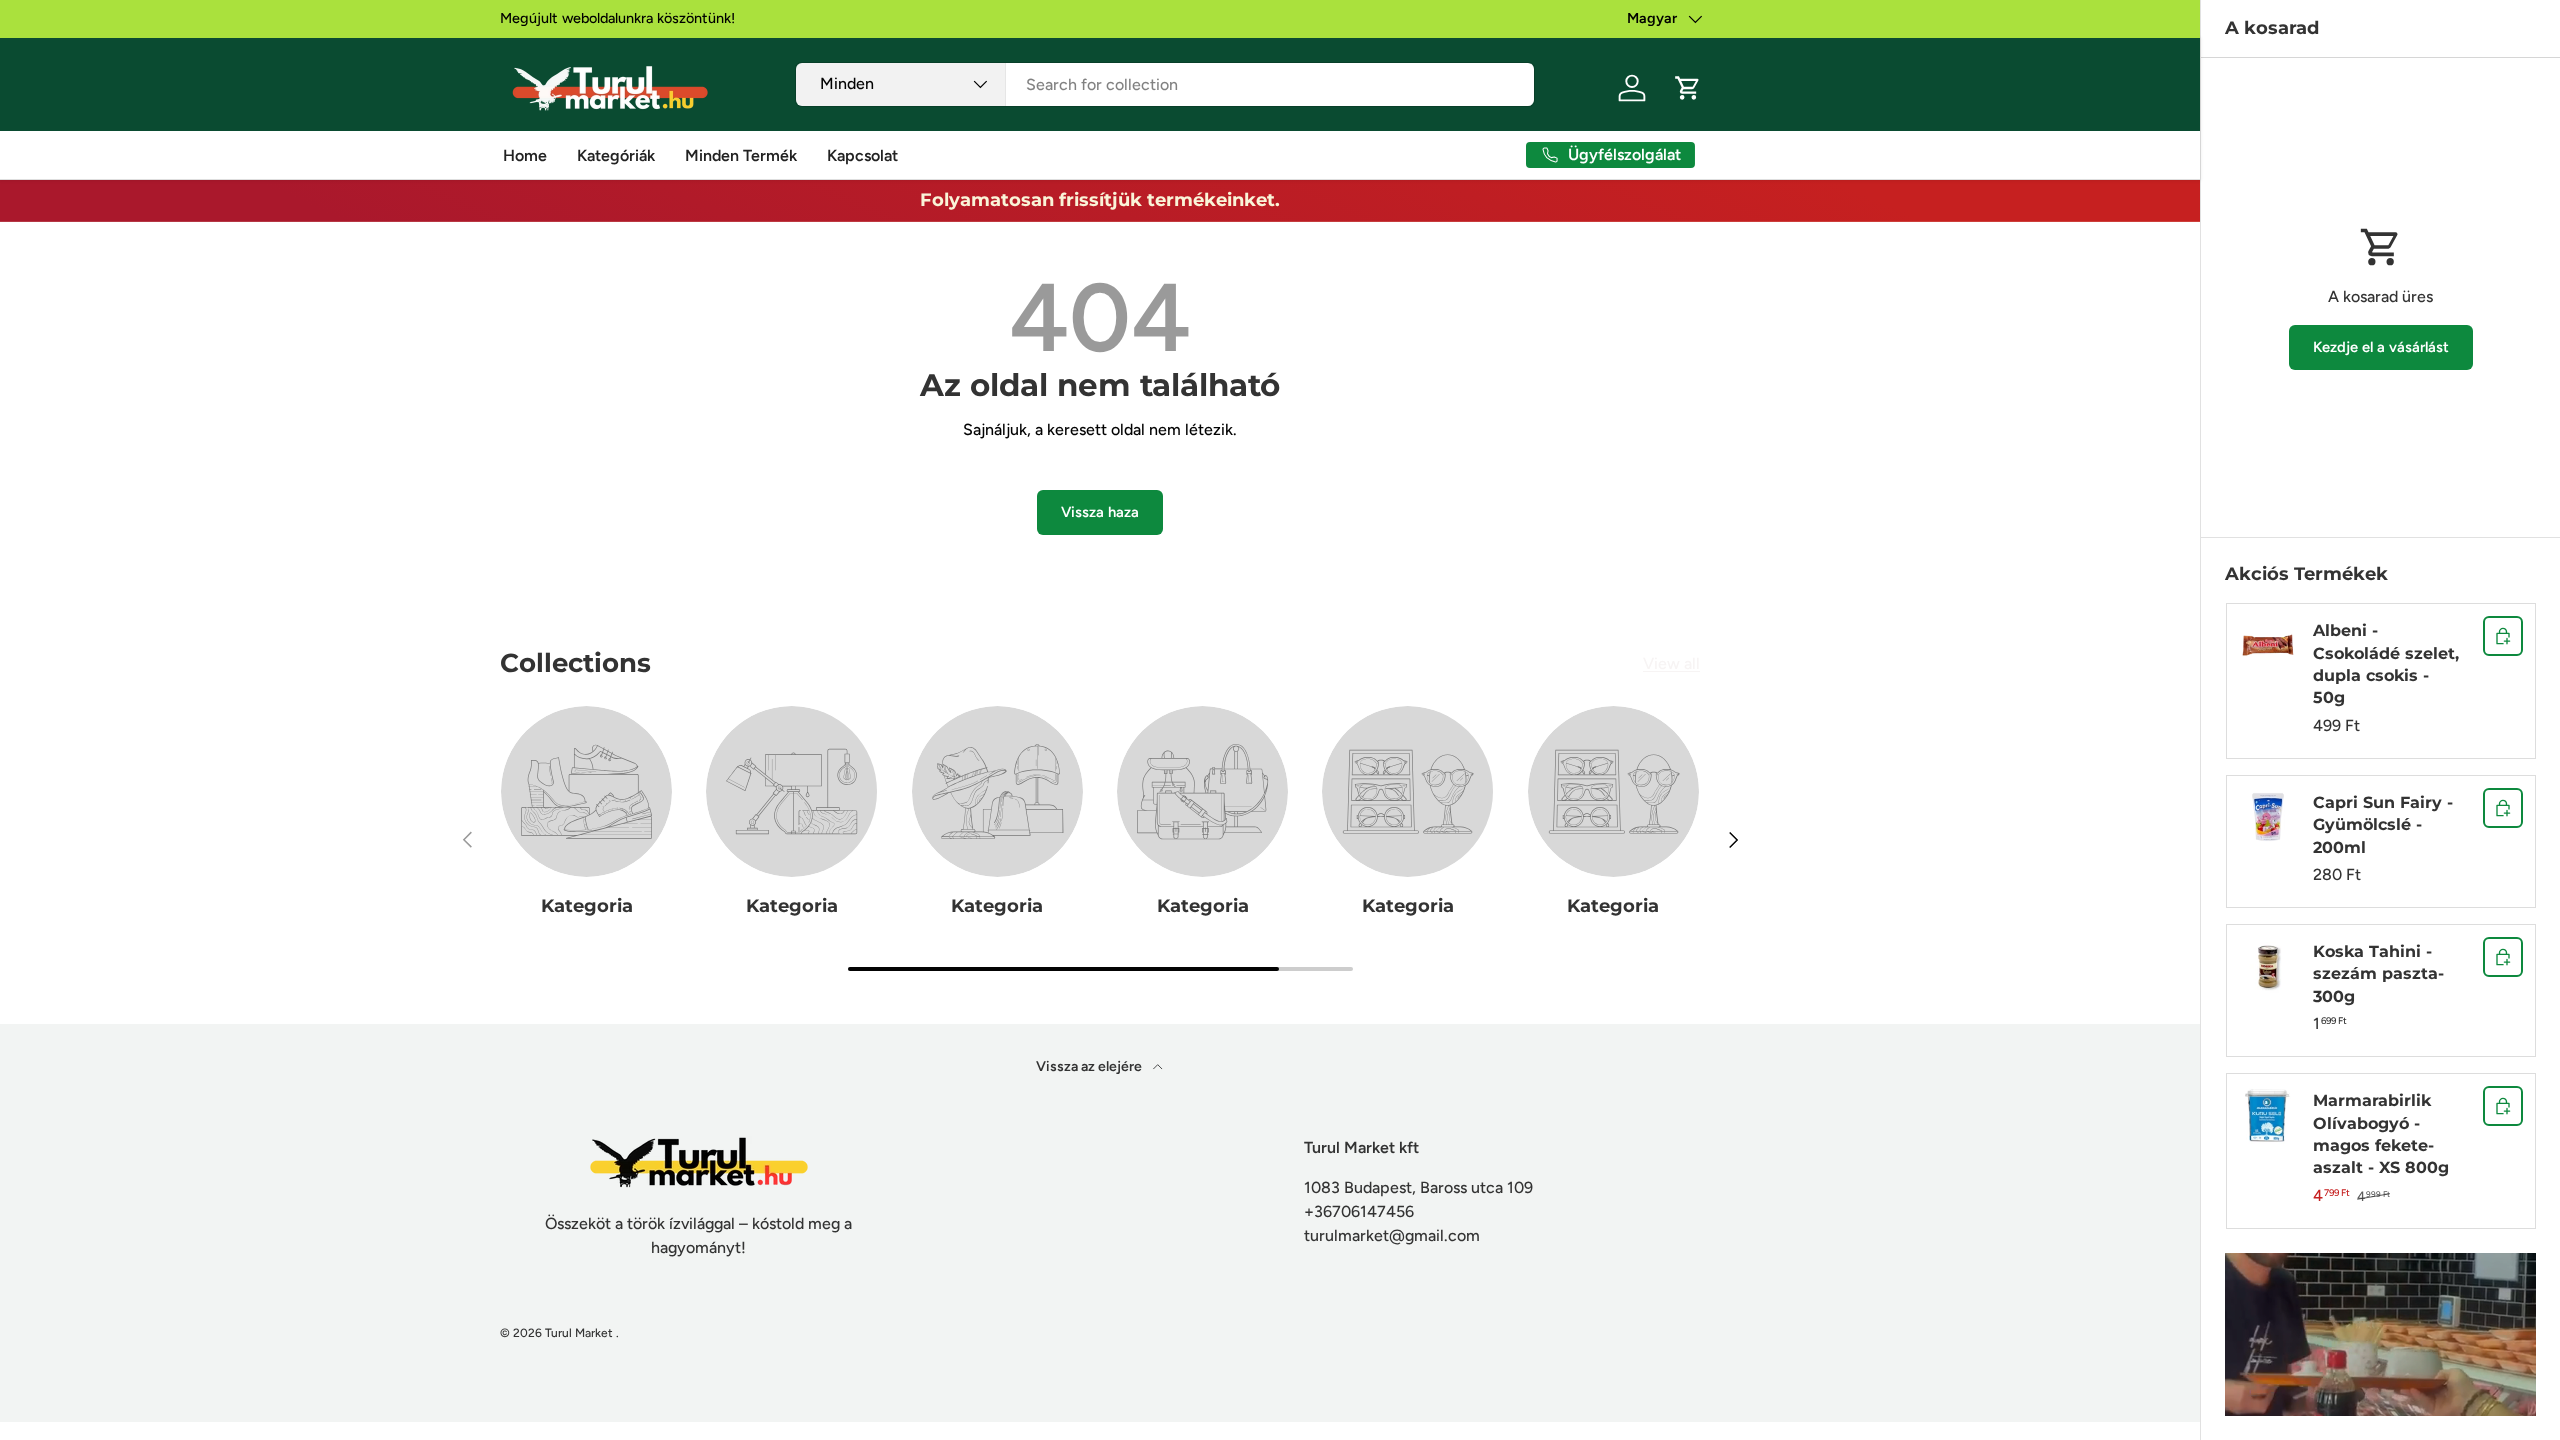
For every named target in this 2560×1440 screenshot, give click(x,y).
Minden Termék (741, 155)
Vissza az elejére (1090, 1066)
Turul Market (579, 1333)
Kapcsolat (862, 155)
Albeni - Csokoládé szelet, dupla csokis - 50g (2386, 664)
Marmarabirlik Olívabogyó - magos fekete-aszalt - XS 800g (2381, 1134)
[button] (1688, 88)
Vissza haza (1100, 512)
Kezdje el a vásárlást (2381, 347)
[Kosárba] (2503, 636)
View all (1671, 663)
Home (525, 155)
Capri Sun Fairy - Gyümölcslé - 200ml (2383, 825)
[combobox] (1165, 84)
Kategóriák (616, 155)
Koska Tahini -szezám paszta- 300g (2378, 974)
